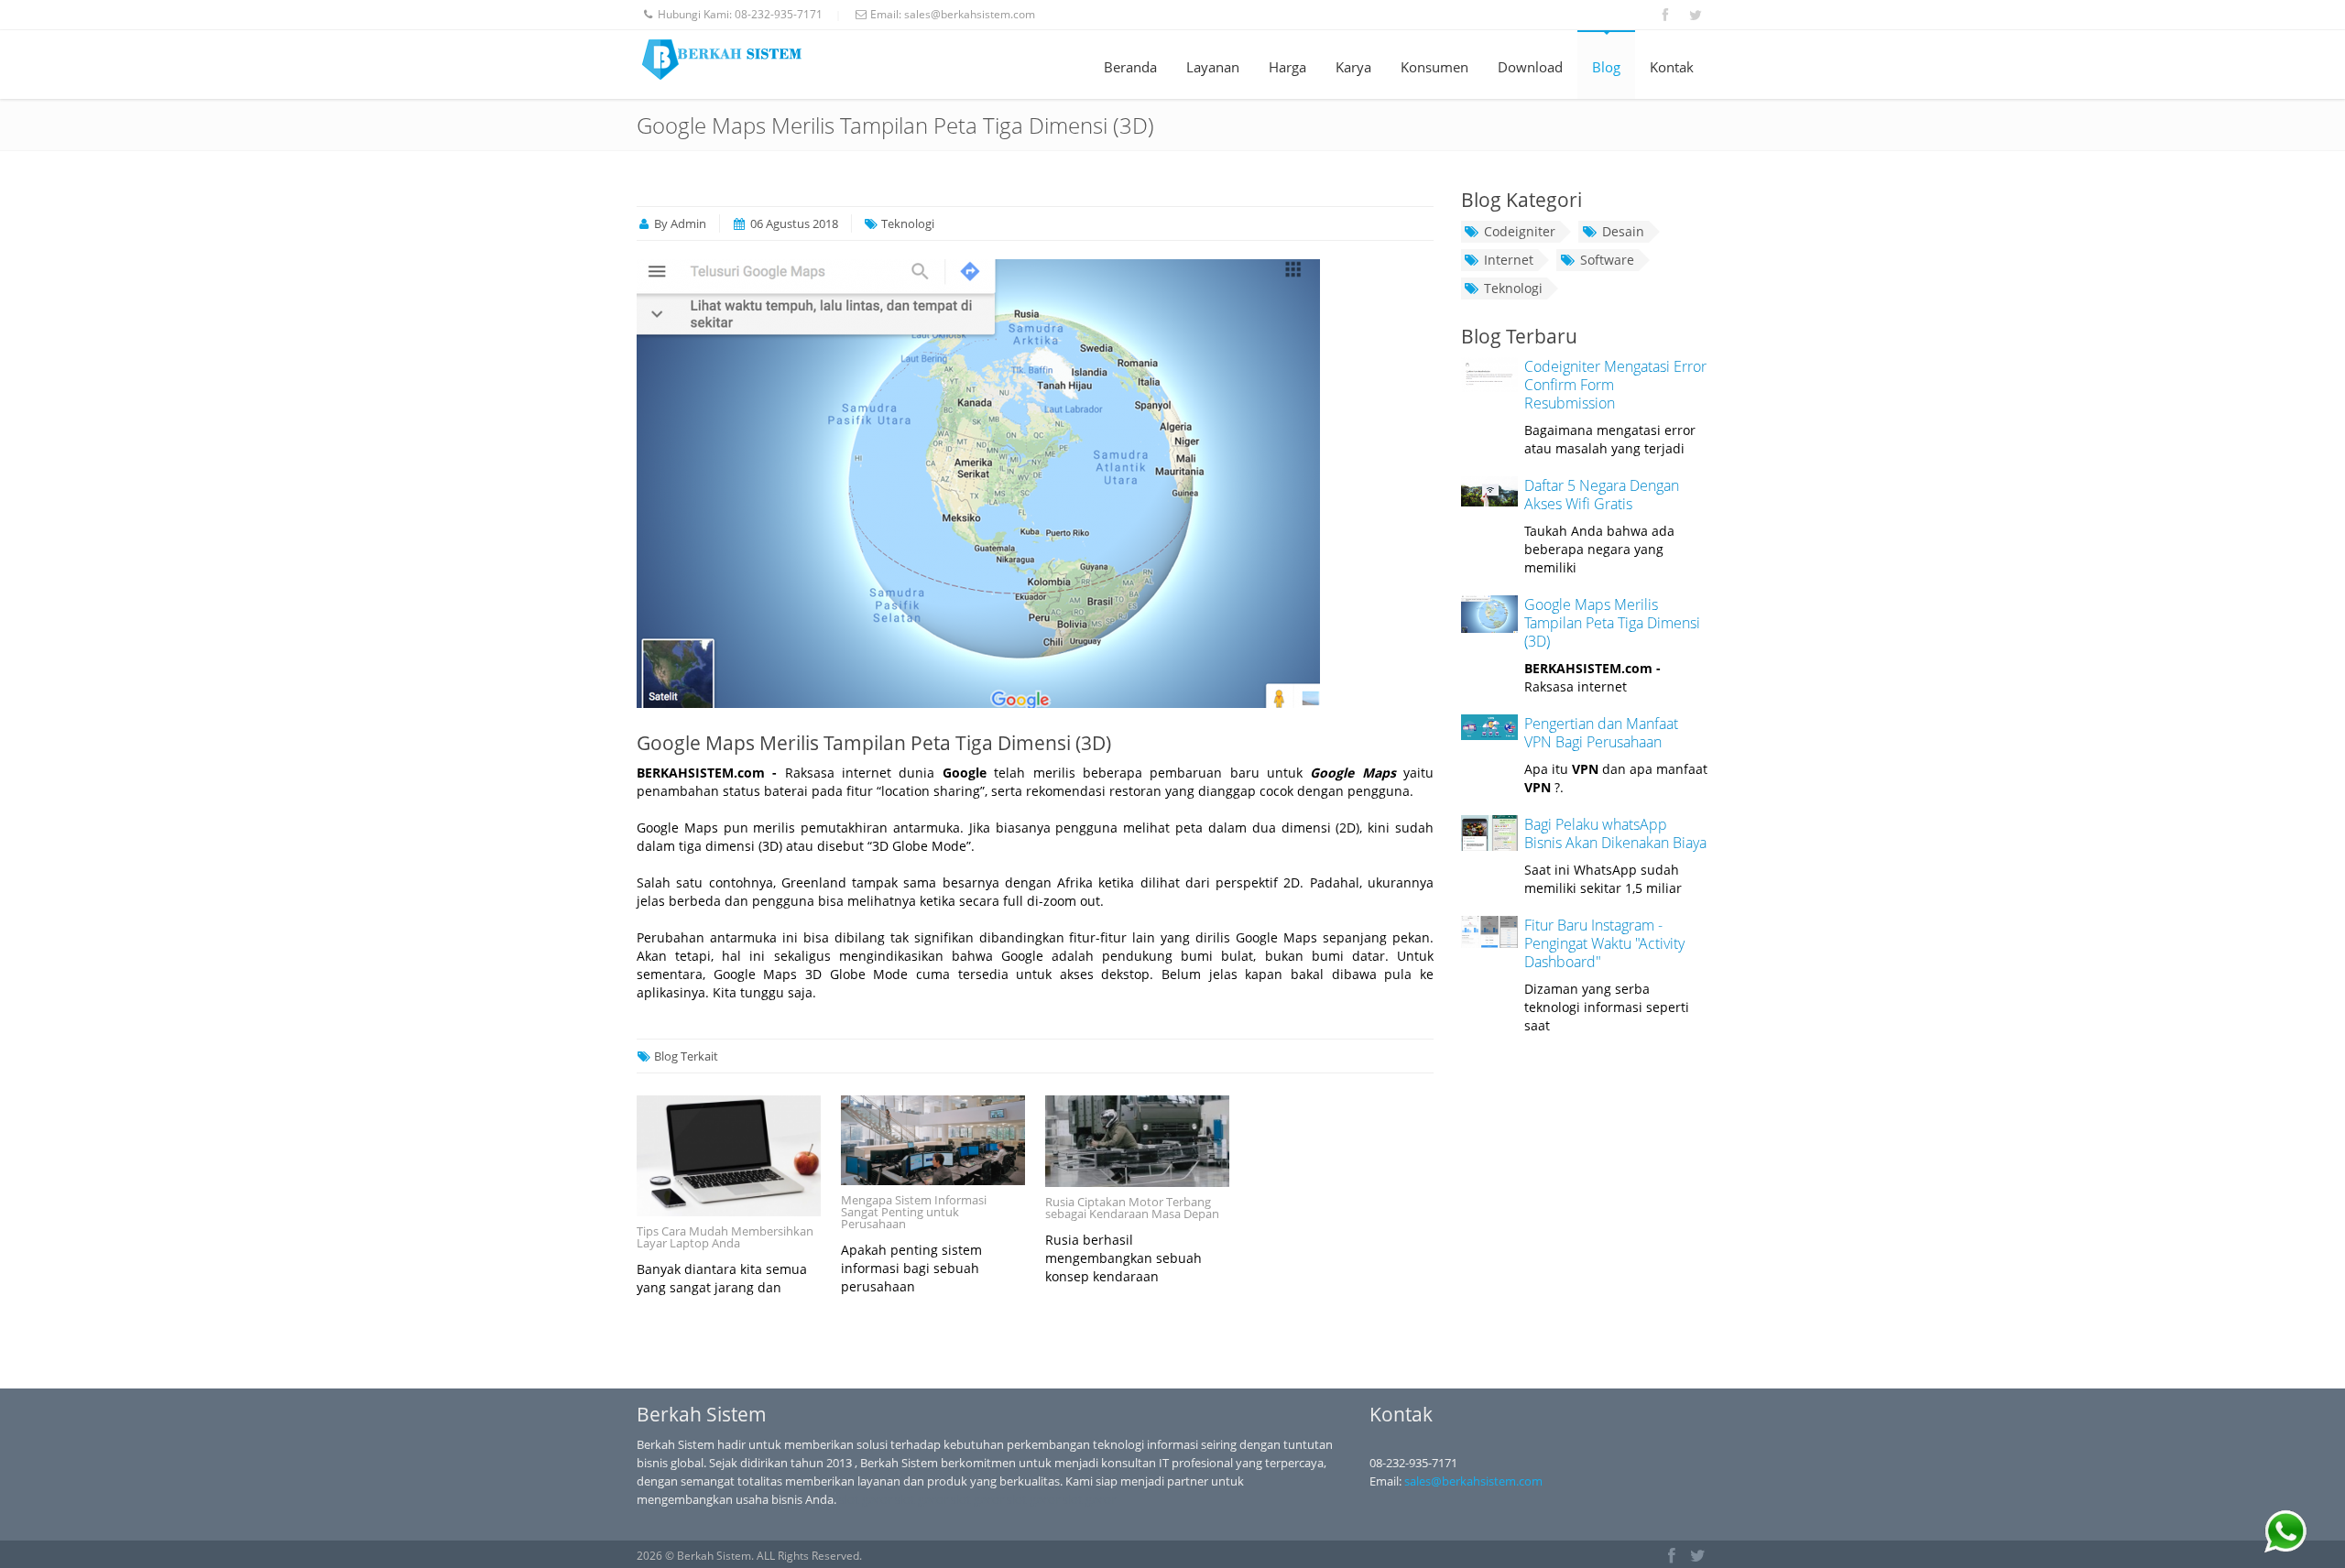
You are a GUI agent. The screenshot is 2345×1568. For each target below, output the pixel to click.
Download (1530, 67)
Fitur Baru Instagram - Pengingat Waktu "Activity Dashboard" (1604, 943)
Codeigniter (1520, 231)
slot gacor (866, 1499)
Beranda (1130, 67)
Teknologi (1513, 288)
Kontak (1672, 67)
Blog (1606, 67)
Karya (1353, 67)
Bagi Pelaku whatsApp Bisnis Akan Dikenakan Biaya (1615, 833)
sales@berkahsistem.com (970, 14)
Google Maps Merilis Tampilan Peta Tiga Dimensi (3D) (874, 743)
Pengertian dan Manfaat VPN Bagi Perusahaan (1601, 733)
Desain (1623, 231)
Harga (1287, 67)
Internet (1509, 260)
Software (1607, 260)
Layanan (1213, 67)
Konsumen (1434, 67)
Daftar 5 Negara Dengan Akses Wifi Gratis (1602, 495)
